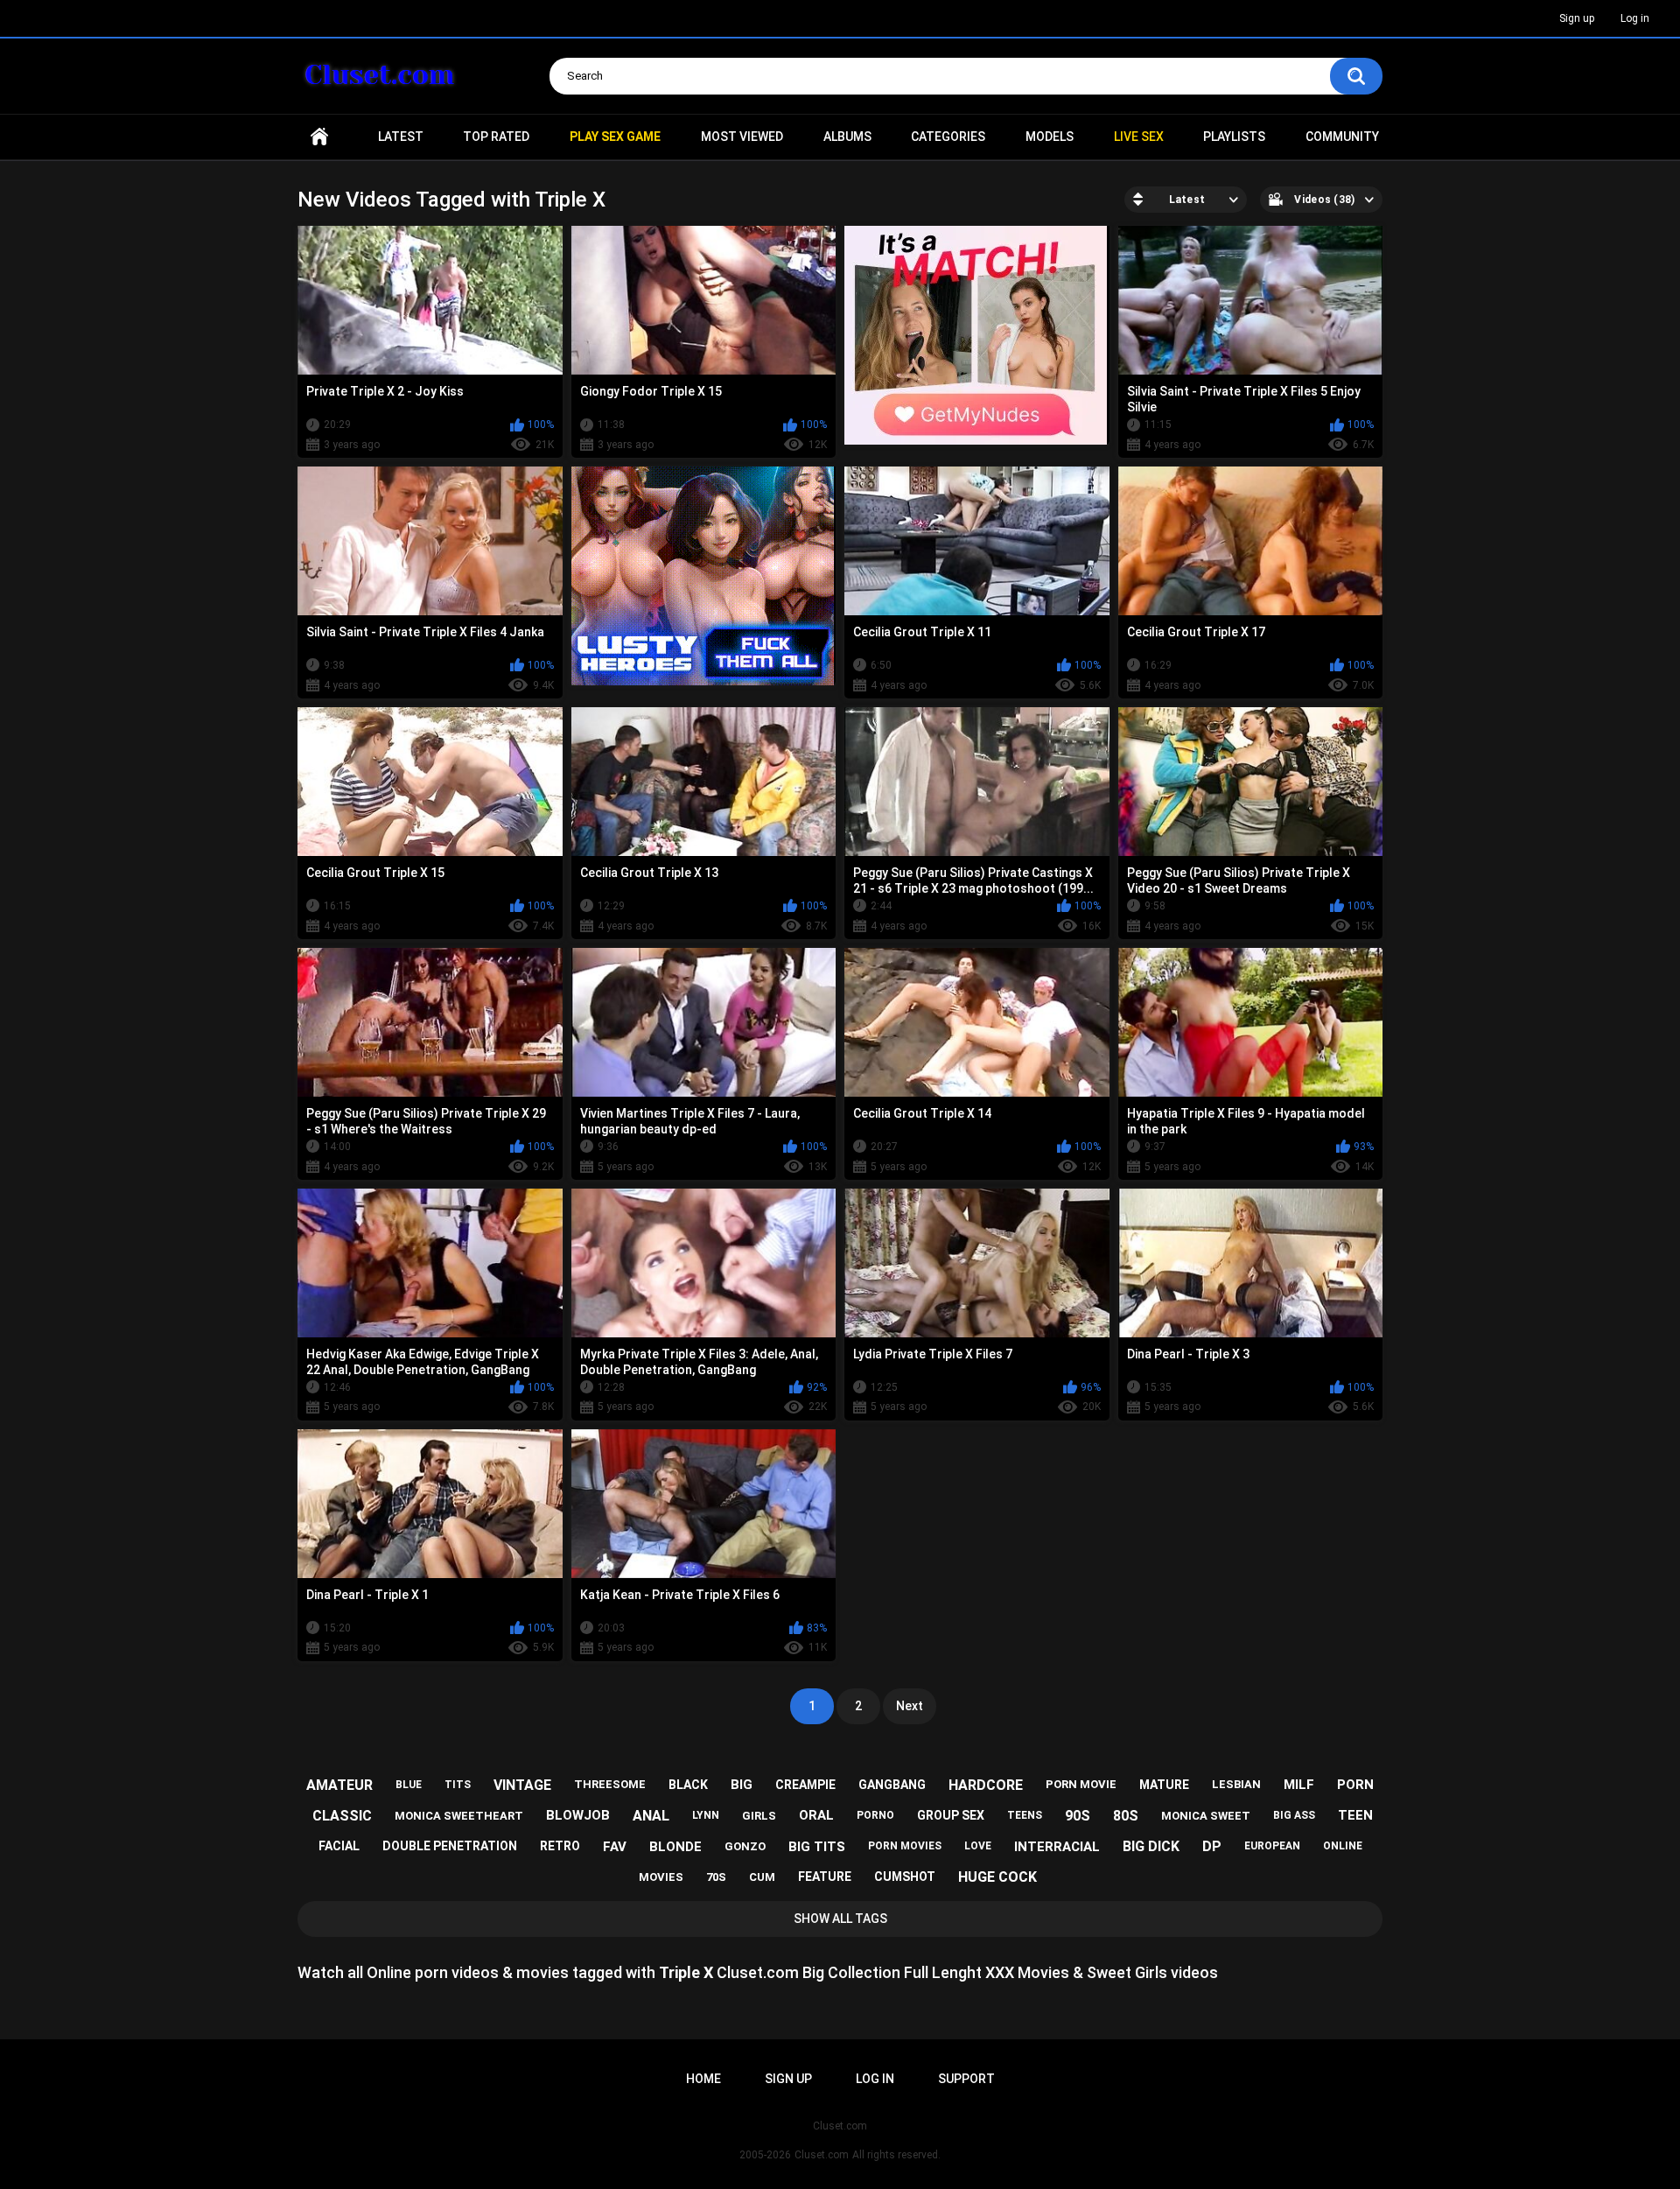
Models (1050, 137)
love (978, 1846)
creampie (805, 1785)
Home (319, 137)
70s (716, 1877)
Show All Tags (840, 1919)
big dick (1151, 1846)
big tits (817, 1847)
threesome (610, 1784)
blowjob (578, 1815)
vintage (522, 1785)
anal (651, 1816)
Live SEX (1139, 137)
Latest (401, 137)
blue (409, 1785)
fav (615, 1847)
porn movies (905, 1846)
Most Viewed (742, 137)
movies (661, 1877)
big (742, 1785)
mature (1164, 1785)
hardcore (986, 1785)
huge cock (997, 1877)
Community (1342, 137)
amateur (339, 1785)
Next (910, 1706)
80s (1126, 1816)
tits (458, 1785)
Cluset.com (822, 2155)
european (1272, 1846)
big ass (1294, 1815)
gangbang (892, 1785)
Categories (948, 137)
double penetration (450, 1846)
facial (339, 1846)
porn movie (1081, 1784)
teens (1025, 1815)
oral (816, 1815)
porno (875, 1815)
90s (1078, 1816)
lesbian (1236, 1784)
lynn (706, 1815)
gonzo (745, 1846)
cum (762, 1877)
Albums (847, 137)
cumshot (905, 1877)
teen (1355, 1815)
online (1343, 1846)
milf (1299, 1785)
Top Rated (496, 137)
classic (342, 1816)
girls (759, 1816)
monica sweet (1206, 1816)
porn (1355, 1785)
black (688, 1785)
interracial (1057, 1847)
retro (560, 1846)
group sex (951, 1815)
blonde (675, 1847)
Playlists (1234, 137)
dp (1212, 1846)
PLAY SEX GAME (615, 137)
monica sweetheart (459, 1816)
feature (825, 1877)
